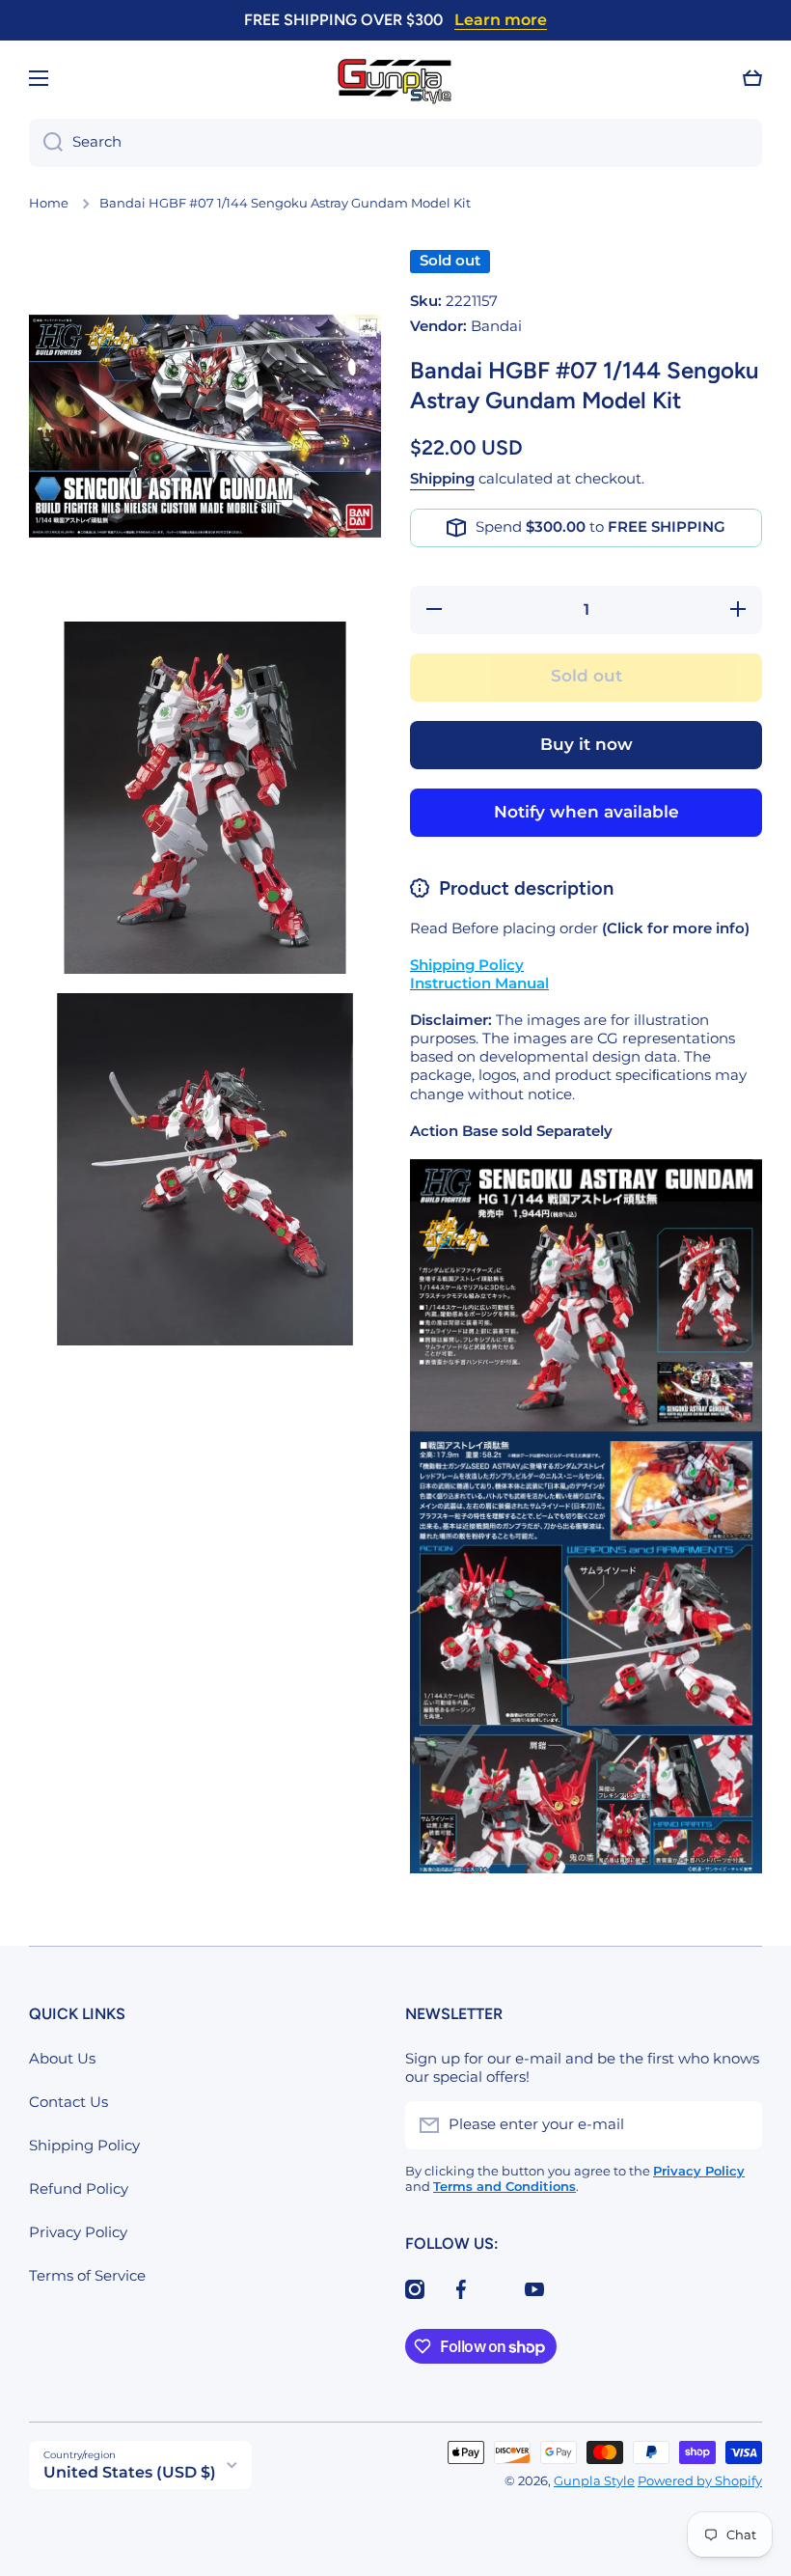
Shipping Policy (84, 2146)
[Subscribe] (738, 2125)
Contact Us (68, 2102)
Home (49, 203)
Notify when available (586, 812)
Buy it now (586, 744)
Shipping (442, 479)
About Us (62, 2059)
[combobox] (395, 143)
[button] (752, 78)
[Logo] (395, 79)
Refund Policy (79, 2189)
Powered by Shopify (700, 2481)
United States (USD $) (130, 2472)
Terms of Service (87, 2276)
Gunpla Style (594, 2481)
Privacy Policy (78, 2232)
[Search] (46, 143)
